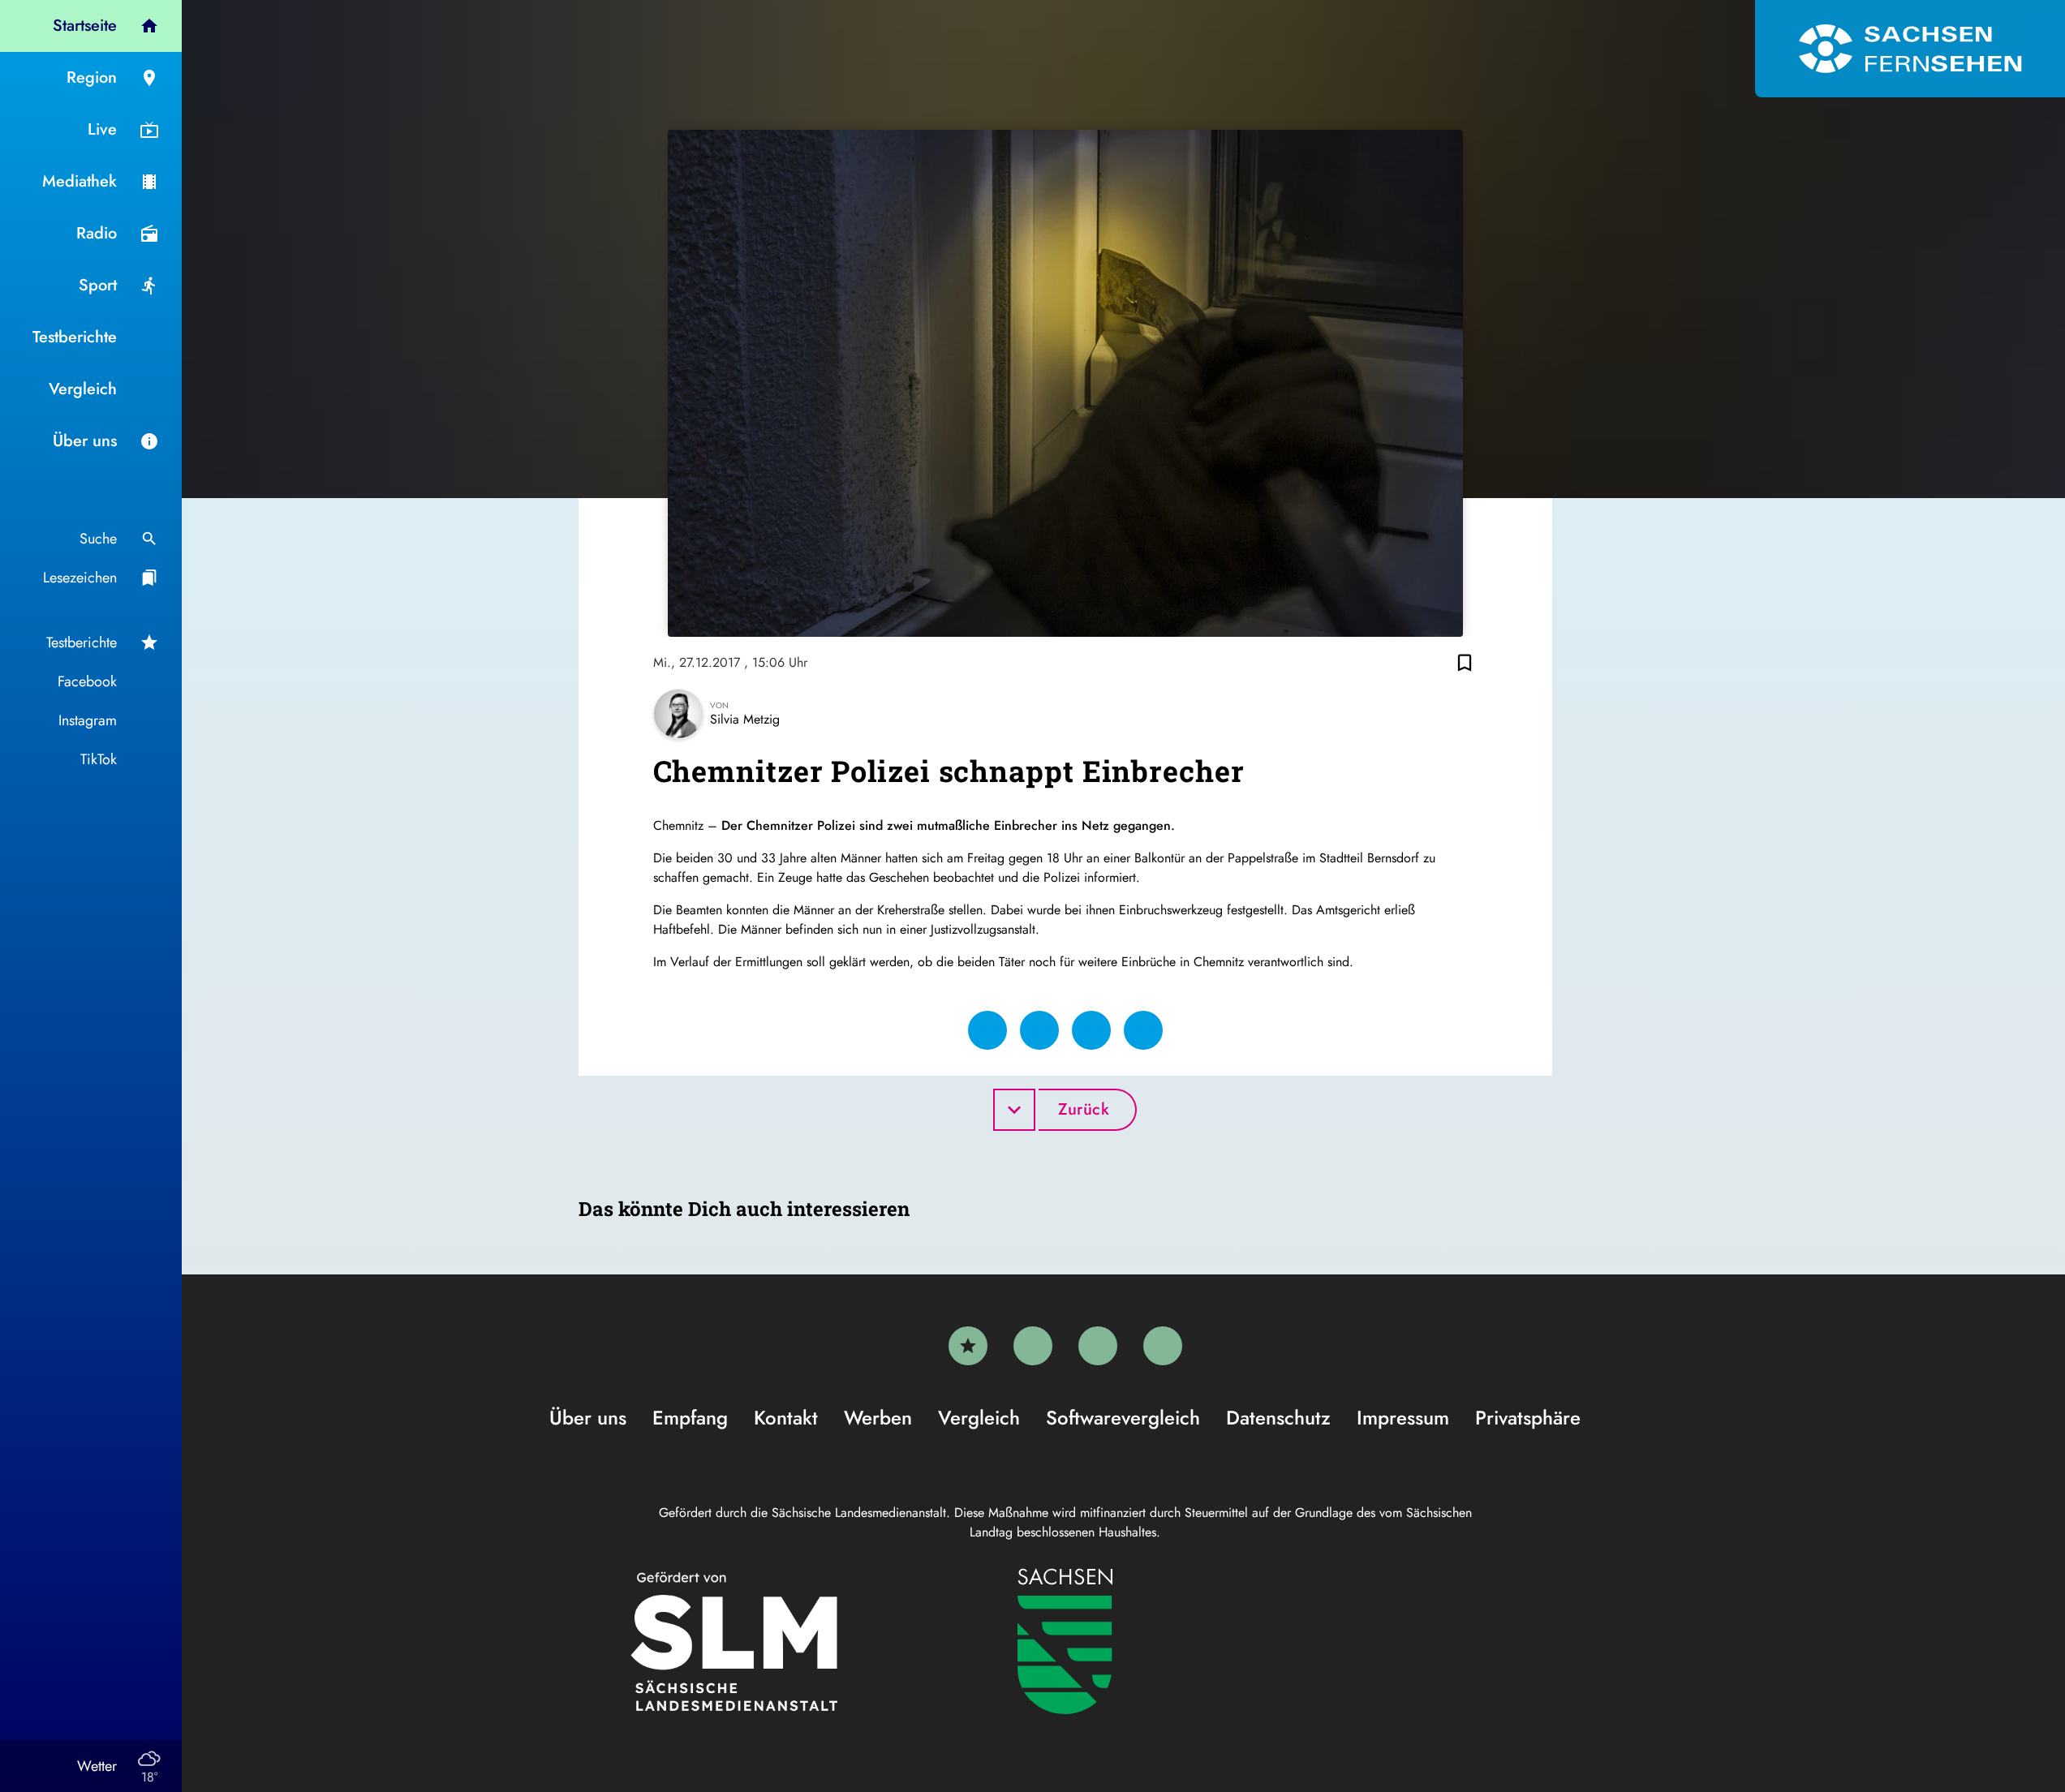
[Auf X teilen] (1039, 1030)
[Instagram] (1098, 1346)
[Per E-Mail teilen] (1143, 1030)
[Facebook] (1033, 1346)
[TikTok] (1163, 1346)
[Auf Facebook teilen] (987, 1030)
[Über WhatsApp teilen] (1091, 1030)
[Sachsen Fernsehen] (1910, 49)
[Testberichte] (968, 1346)
